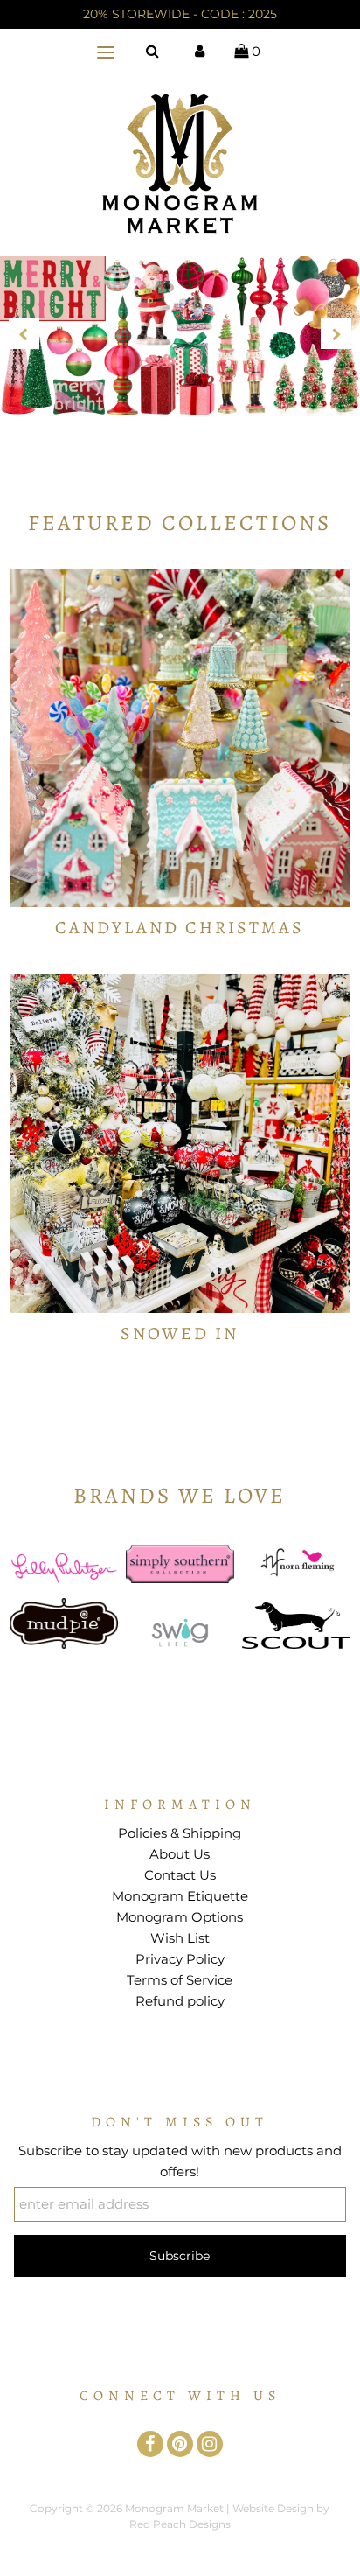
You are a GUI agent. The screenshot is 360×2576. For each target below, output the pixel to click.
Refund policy (180, 2001)
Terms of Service (180, 1980)
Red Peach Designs (180, 2524)
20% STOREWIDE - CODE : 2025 (180, 14)
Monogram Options (180, 1917)
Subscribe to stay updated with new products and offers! (180, 2161)
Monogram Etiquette (180, 1896)
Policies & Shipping (180, 1833)
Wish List (180, 1938)
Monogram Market (174, 2508)
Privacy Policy (180, 1959)
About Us (180, 1854)
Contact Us (180, 1875)
